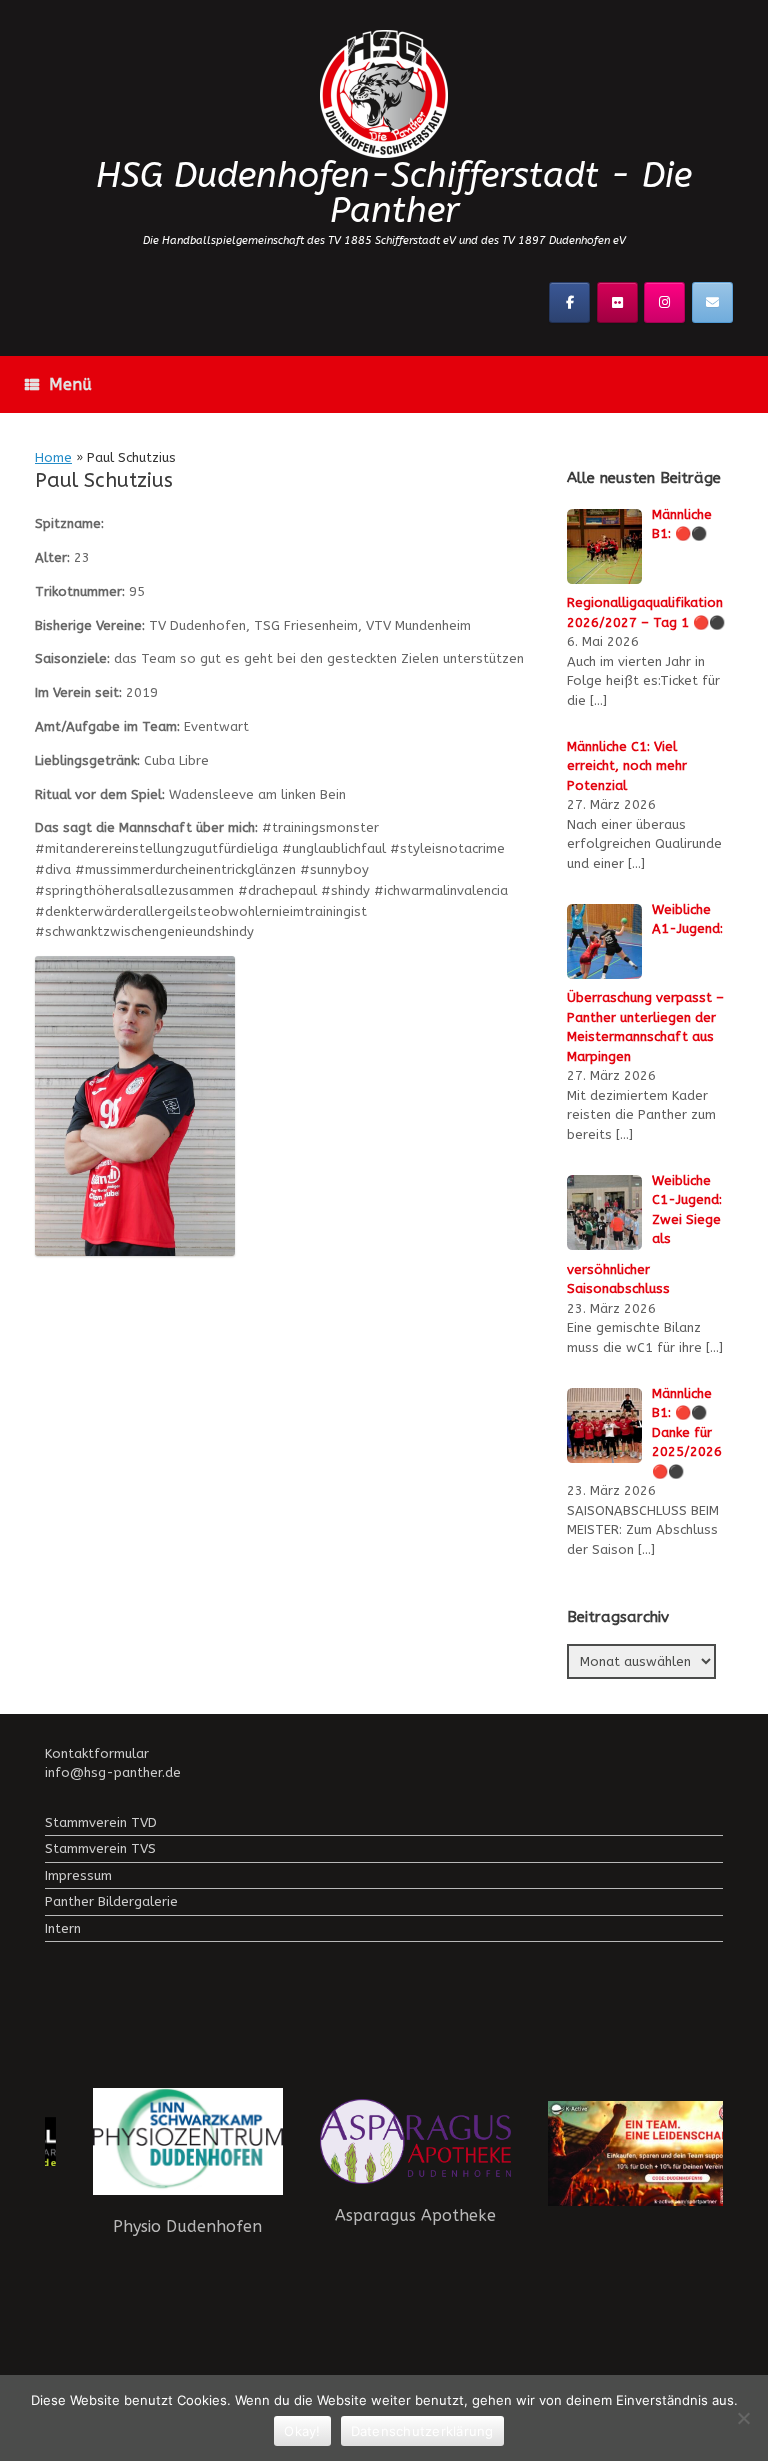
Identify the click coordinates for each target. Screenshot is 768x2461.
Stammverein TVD (101, 1822)
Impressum (78, 1875)
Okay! (302, 2431)
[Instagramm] (664, 302)
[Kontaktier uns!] (712, 302)
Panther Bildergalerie (111, 1901)
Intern (63, 1928)
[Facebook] (569, 302)
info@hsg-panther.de (113, 1772)
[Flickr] (617, 302)
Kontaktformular (97, 1753)
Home (53, 457)
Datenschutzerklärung (422, 2431)
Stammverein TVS (100, 1848)
